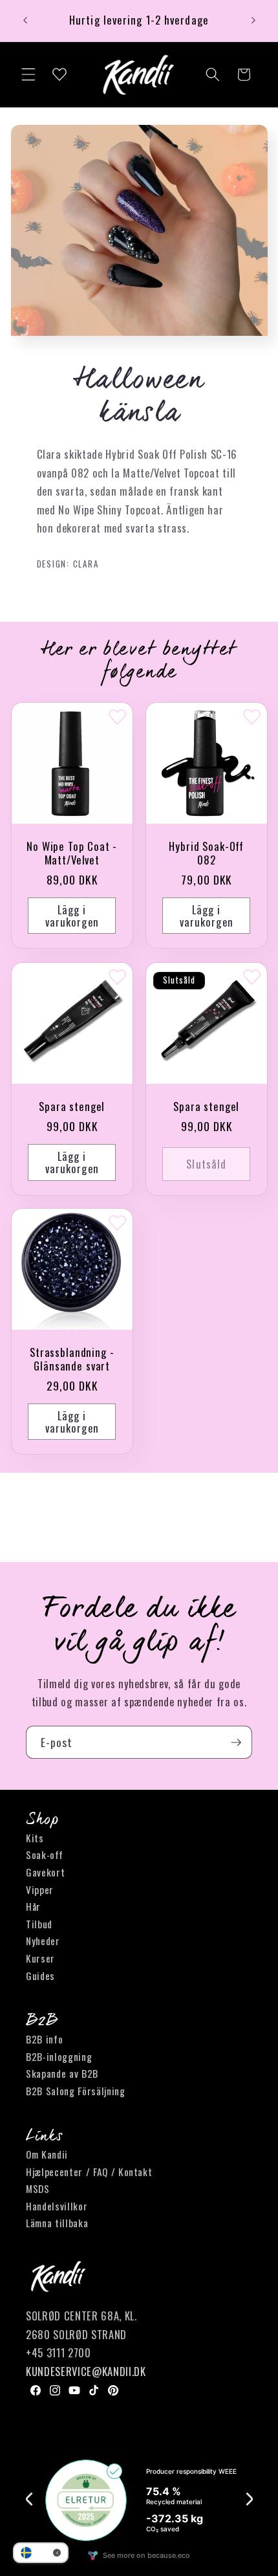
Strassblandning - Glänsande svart (72, 1360)
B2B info (44, 2039)
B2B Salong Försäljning (76, 2091)
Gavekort (45, 1872)
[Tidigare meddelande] (25, 21)
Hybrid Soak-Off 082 (206, 853)
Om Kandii (47, 2154)
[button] (28, 74)
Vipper (40, 1889)
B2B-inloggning (59, 2056)
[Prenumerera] (236, 1743)
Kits (35, 1838)
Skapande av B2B (62, 2073)
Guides (40, 1976)
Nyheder (43, 1941)
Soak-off (44, 1855)
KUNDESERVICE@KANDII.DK (86, 2371)
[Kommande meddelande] (253, 21)
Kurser (40, 1958)
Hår (33, 1906)
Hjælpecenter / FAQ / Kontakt (89, 2172)
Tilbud (39, 1924)
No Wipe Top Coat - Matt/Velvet (72, 853)
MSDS (38, 2188)
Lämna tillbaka (57, 2223)
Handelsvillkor (57, 2206)
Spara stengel (72, 1106)
